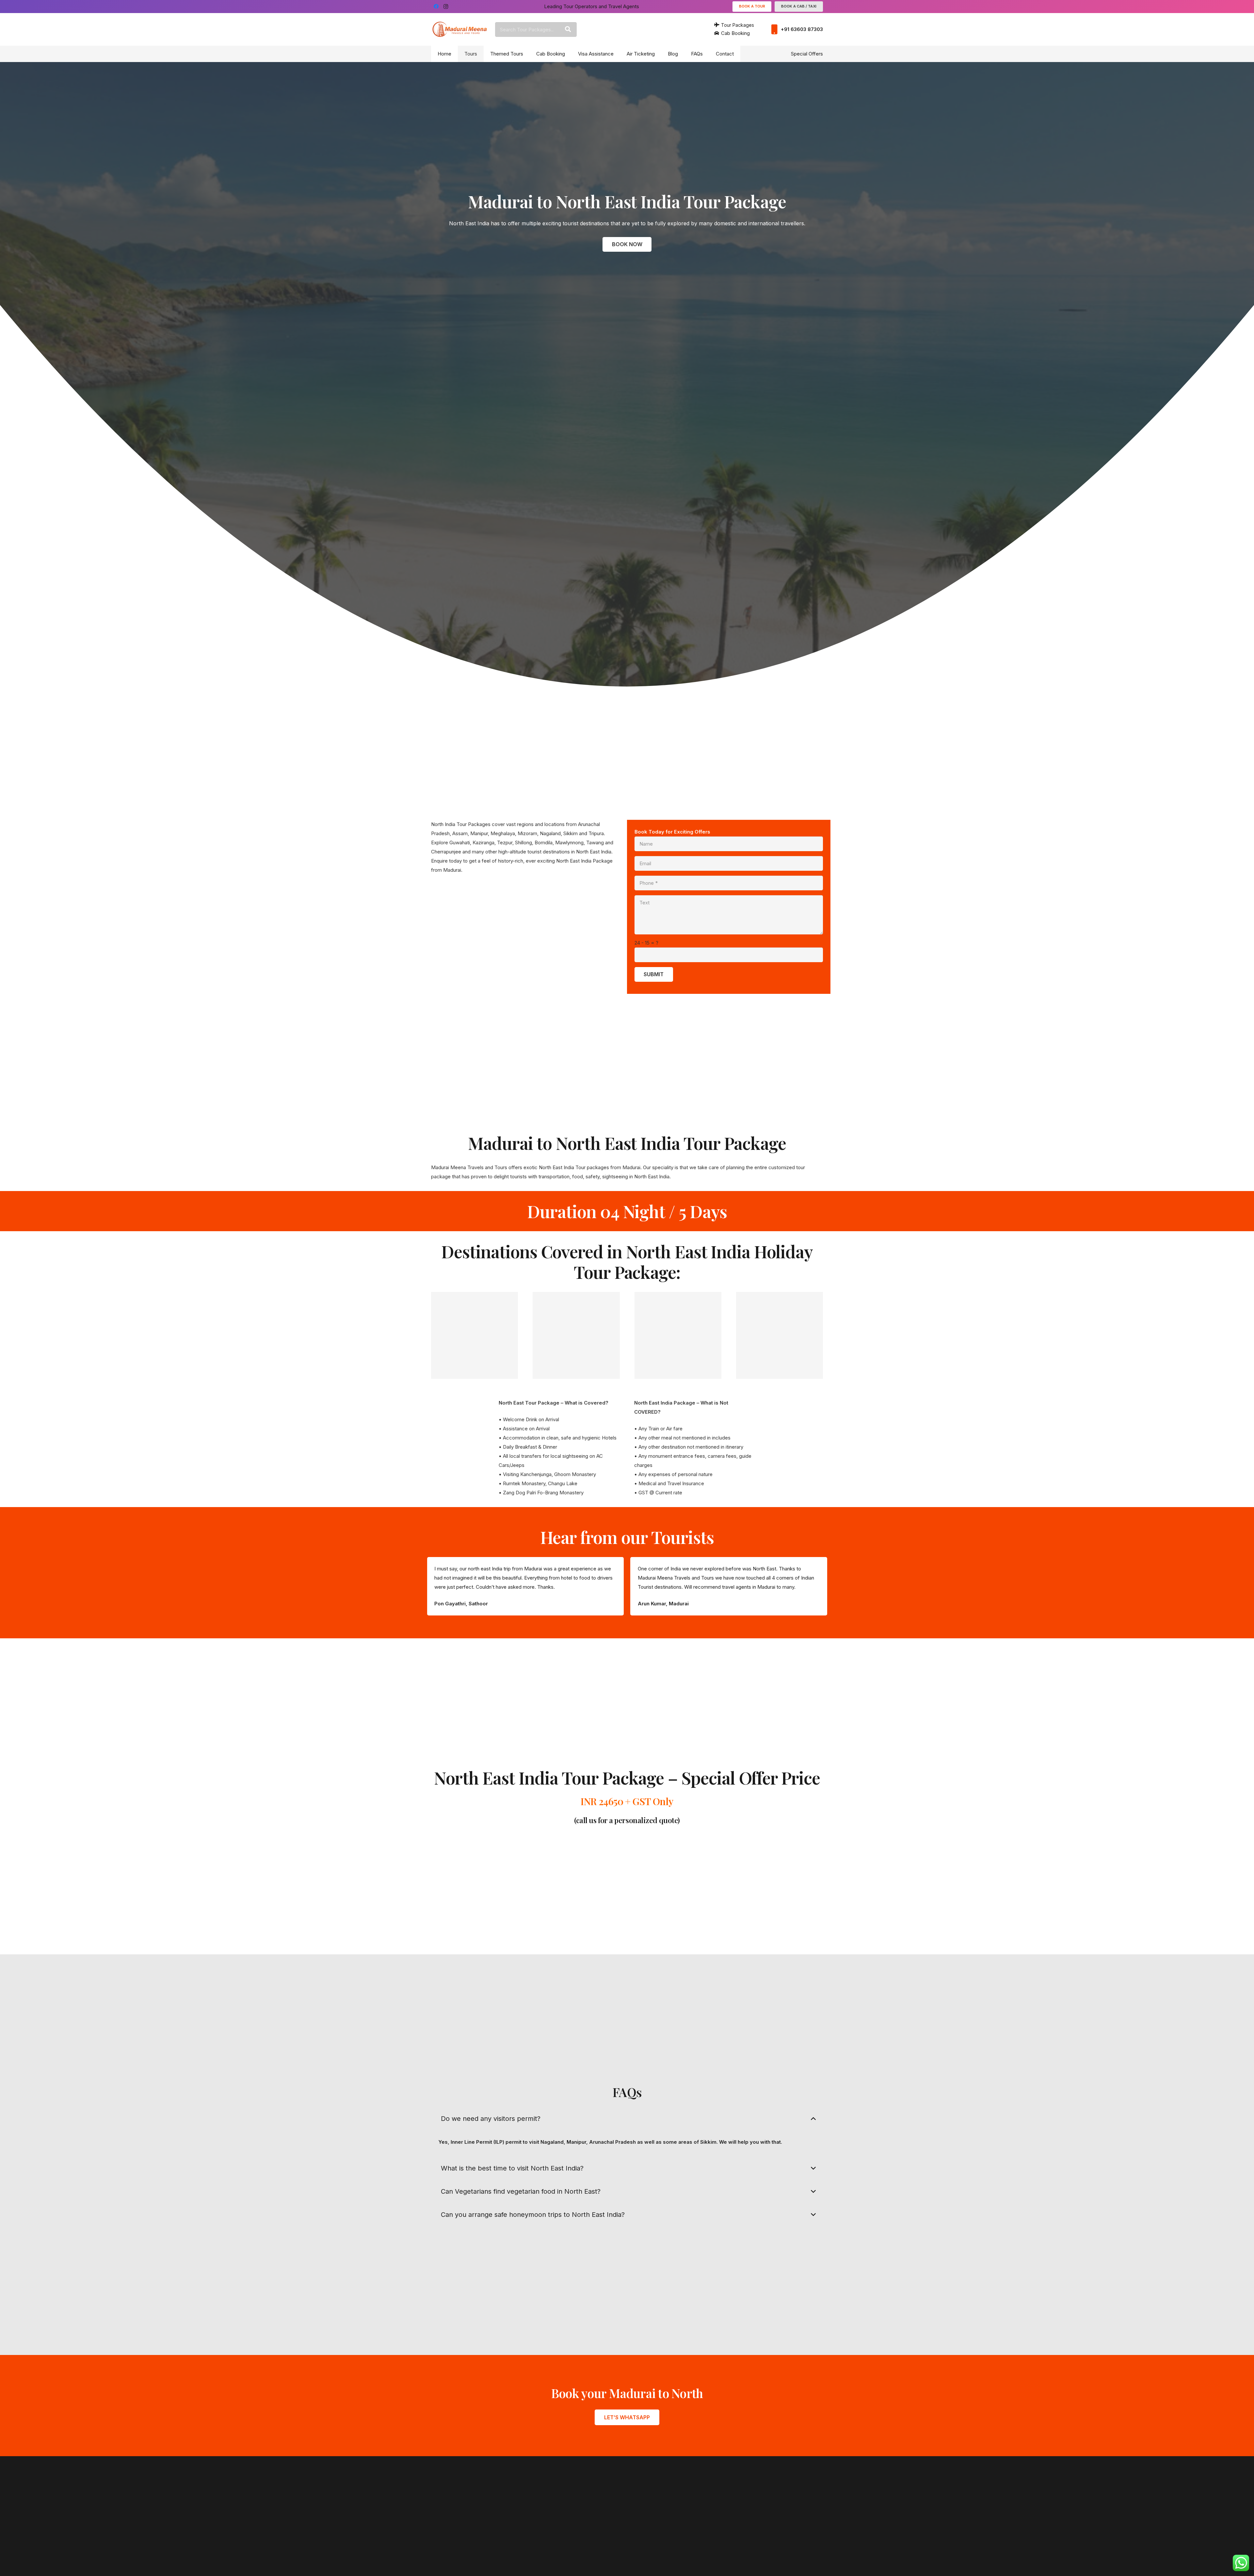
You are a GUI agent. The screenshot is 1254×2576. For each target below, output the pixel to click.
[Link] (460, 29)
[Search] (568, 29)
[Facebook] (436, 7)
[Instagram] (446, 7)
